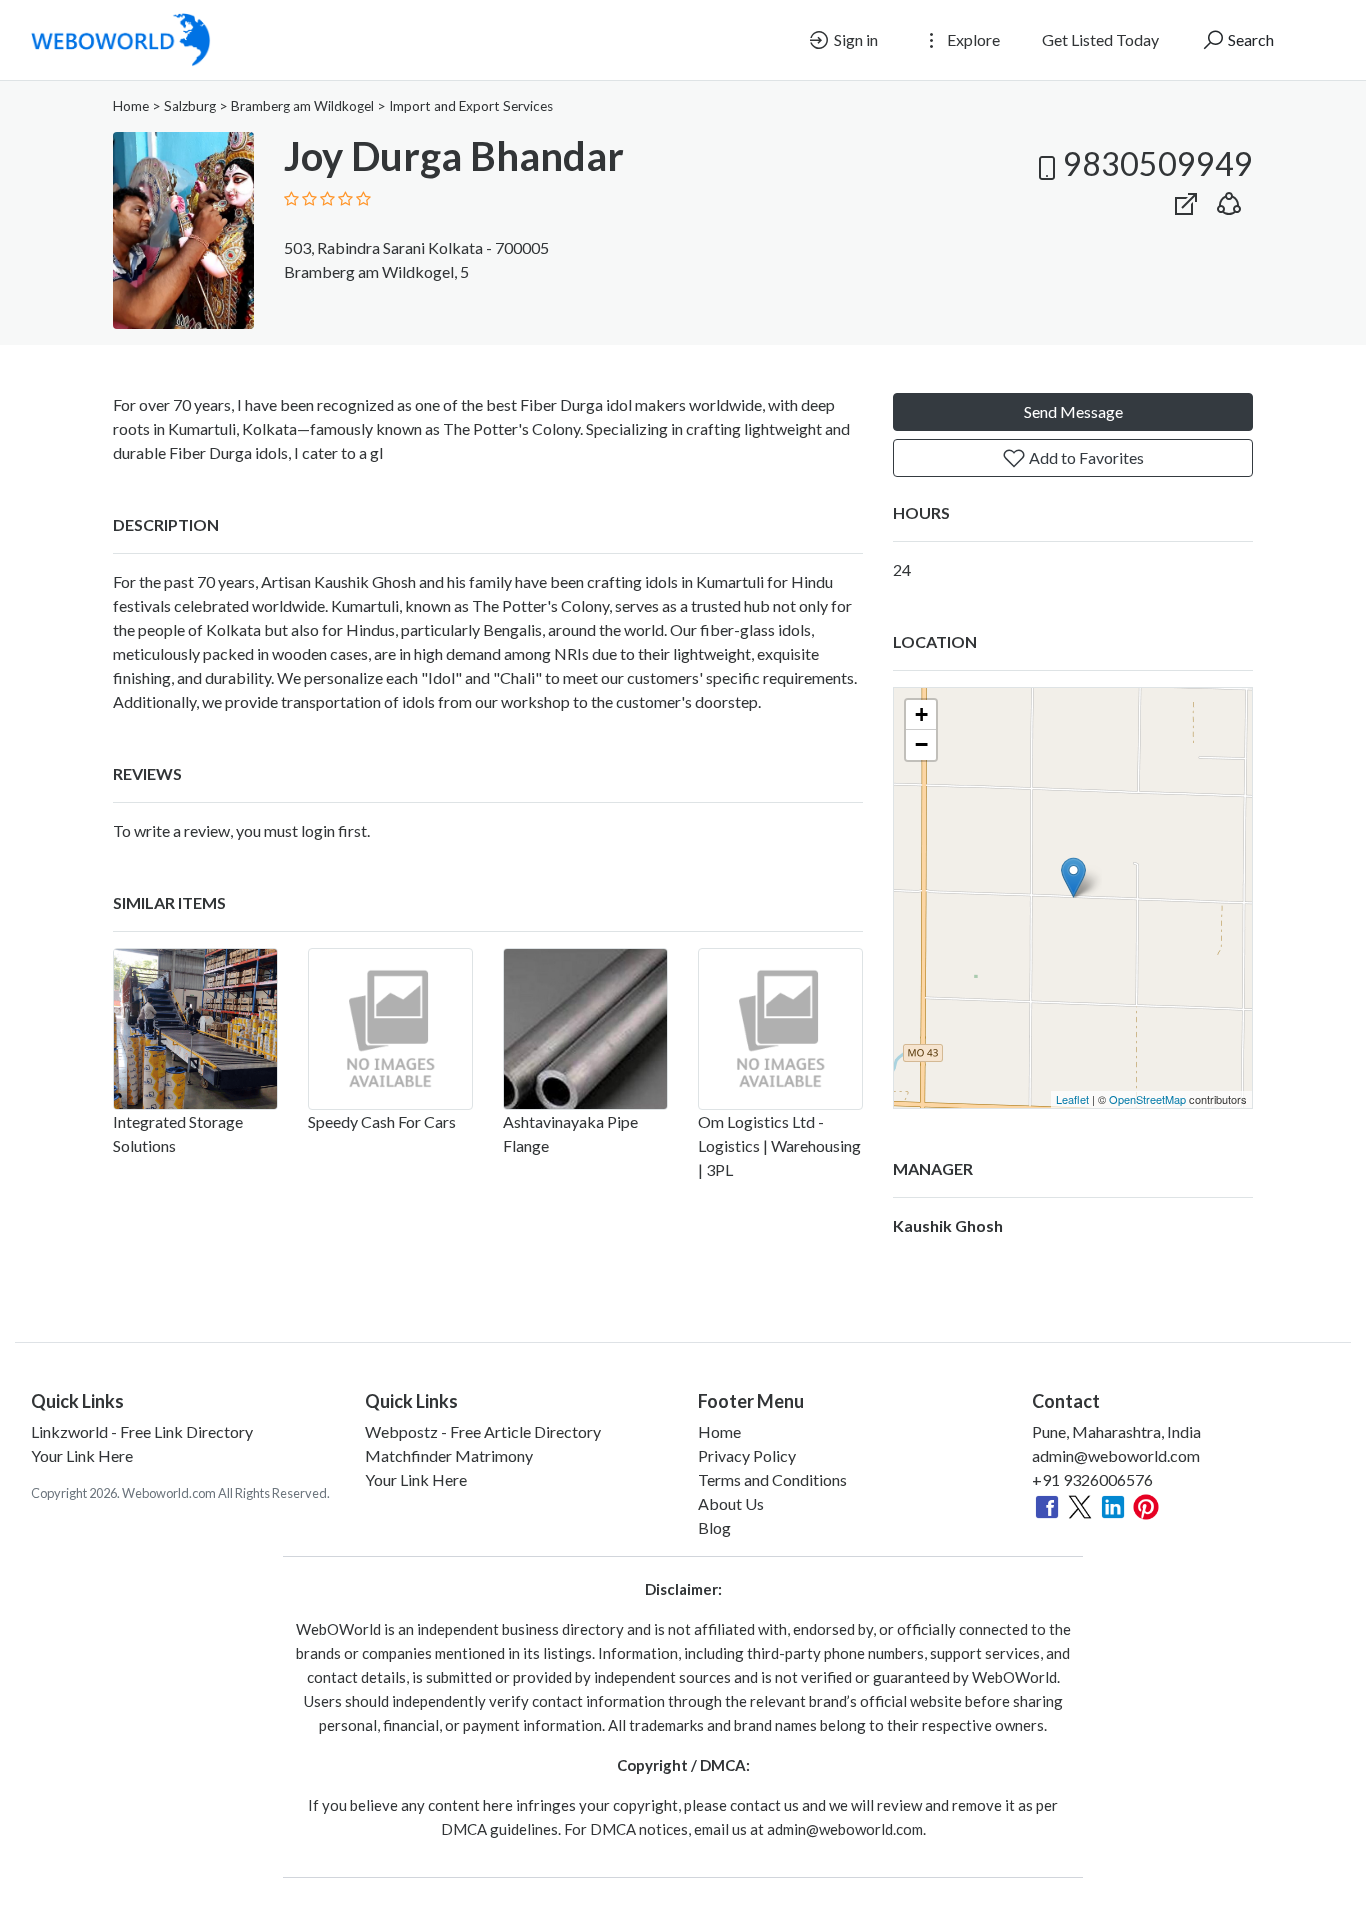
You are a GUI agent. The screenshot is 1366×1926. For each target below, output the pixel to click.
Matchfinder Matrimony (449, 1455)
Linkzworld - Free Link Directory (142, 1431)
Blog (714, 1527)
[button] (1229, 199)
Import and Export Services (471, 106)
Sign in (854, 39)
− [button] (921, 744)
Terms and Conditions (772, 1479)
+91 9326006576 (1092, 1479)
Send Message (1073, 411)
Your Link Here (82, 1455)
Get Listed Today (1100, 39)
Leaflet (1072, 1099)
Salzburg (190, 106)
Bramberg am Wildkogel (302, 106)
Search (1249, 39)
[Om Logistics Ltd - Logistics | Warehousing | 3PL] (780, 1029)
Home (131, 106)
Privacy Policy (747, 1455)
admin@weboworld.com (1116, 1455)
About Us (731, 1503)
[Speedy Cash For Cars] (390, 1029)
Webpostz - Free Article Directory (483, 1431)
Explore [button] (972, 39)
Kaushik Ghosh (948, 1225)
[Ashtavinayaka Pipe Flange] (585, 1029)
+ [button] (921, 714)
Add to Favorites (1085, 457)
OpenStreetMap (1147, 1099)
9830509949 (1158, 163)
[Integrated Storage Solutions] (195, 1029)
